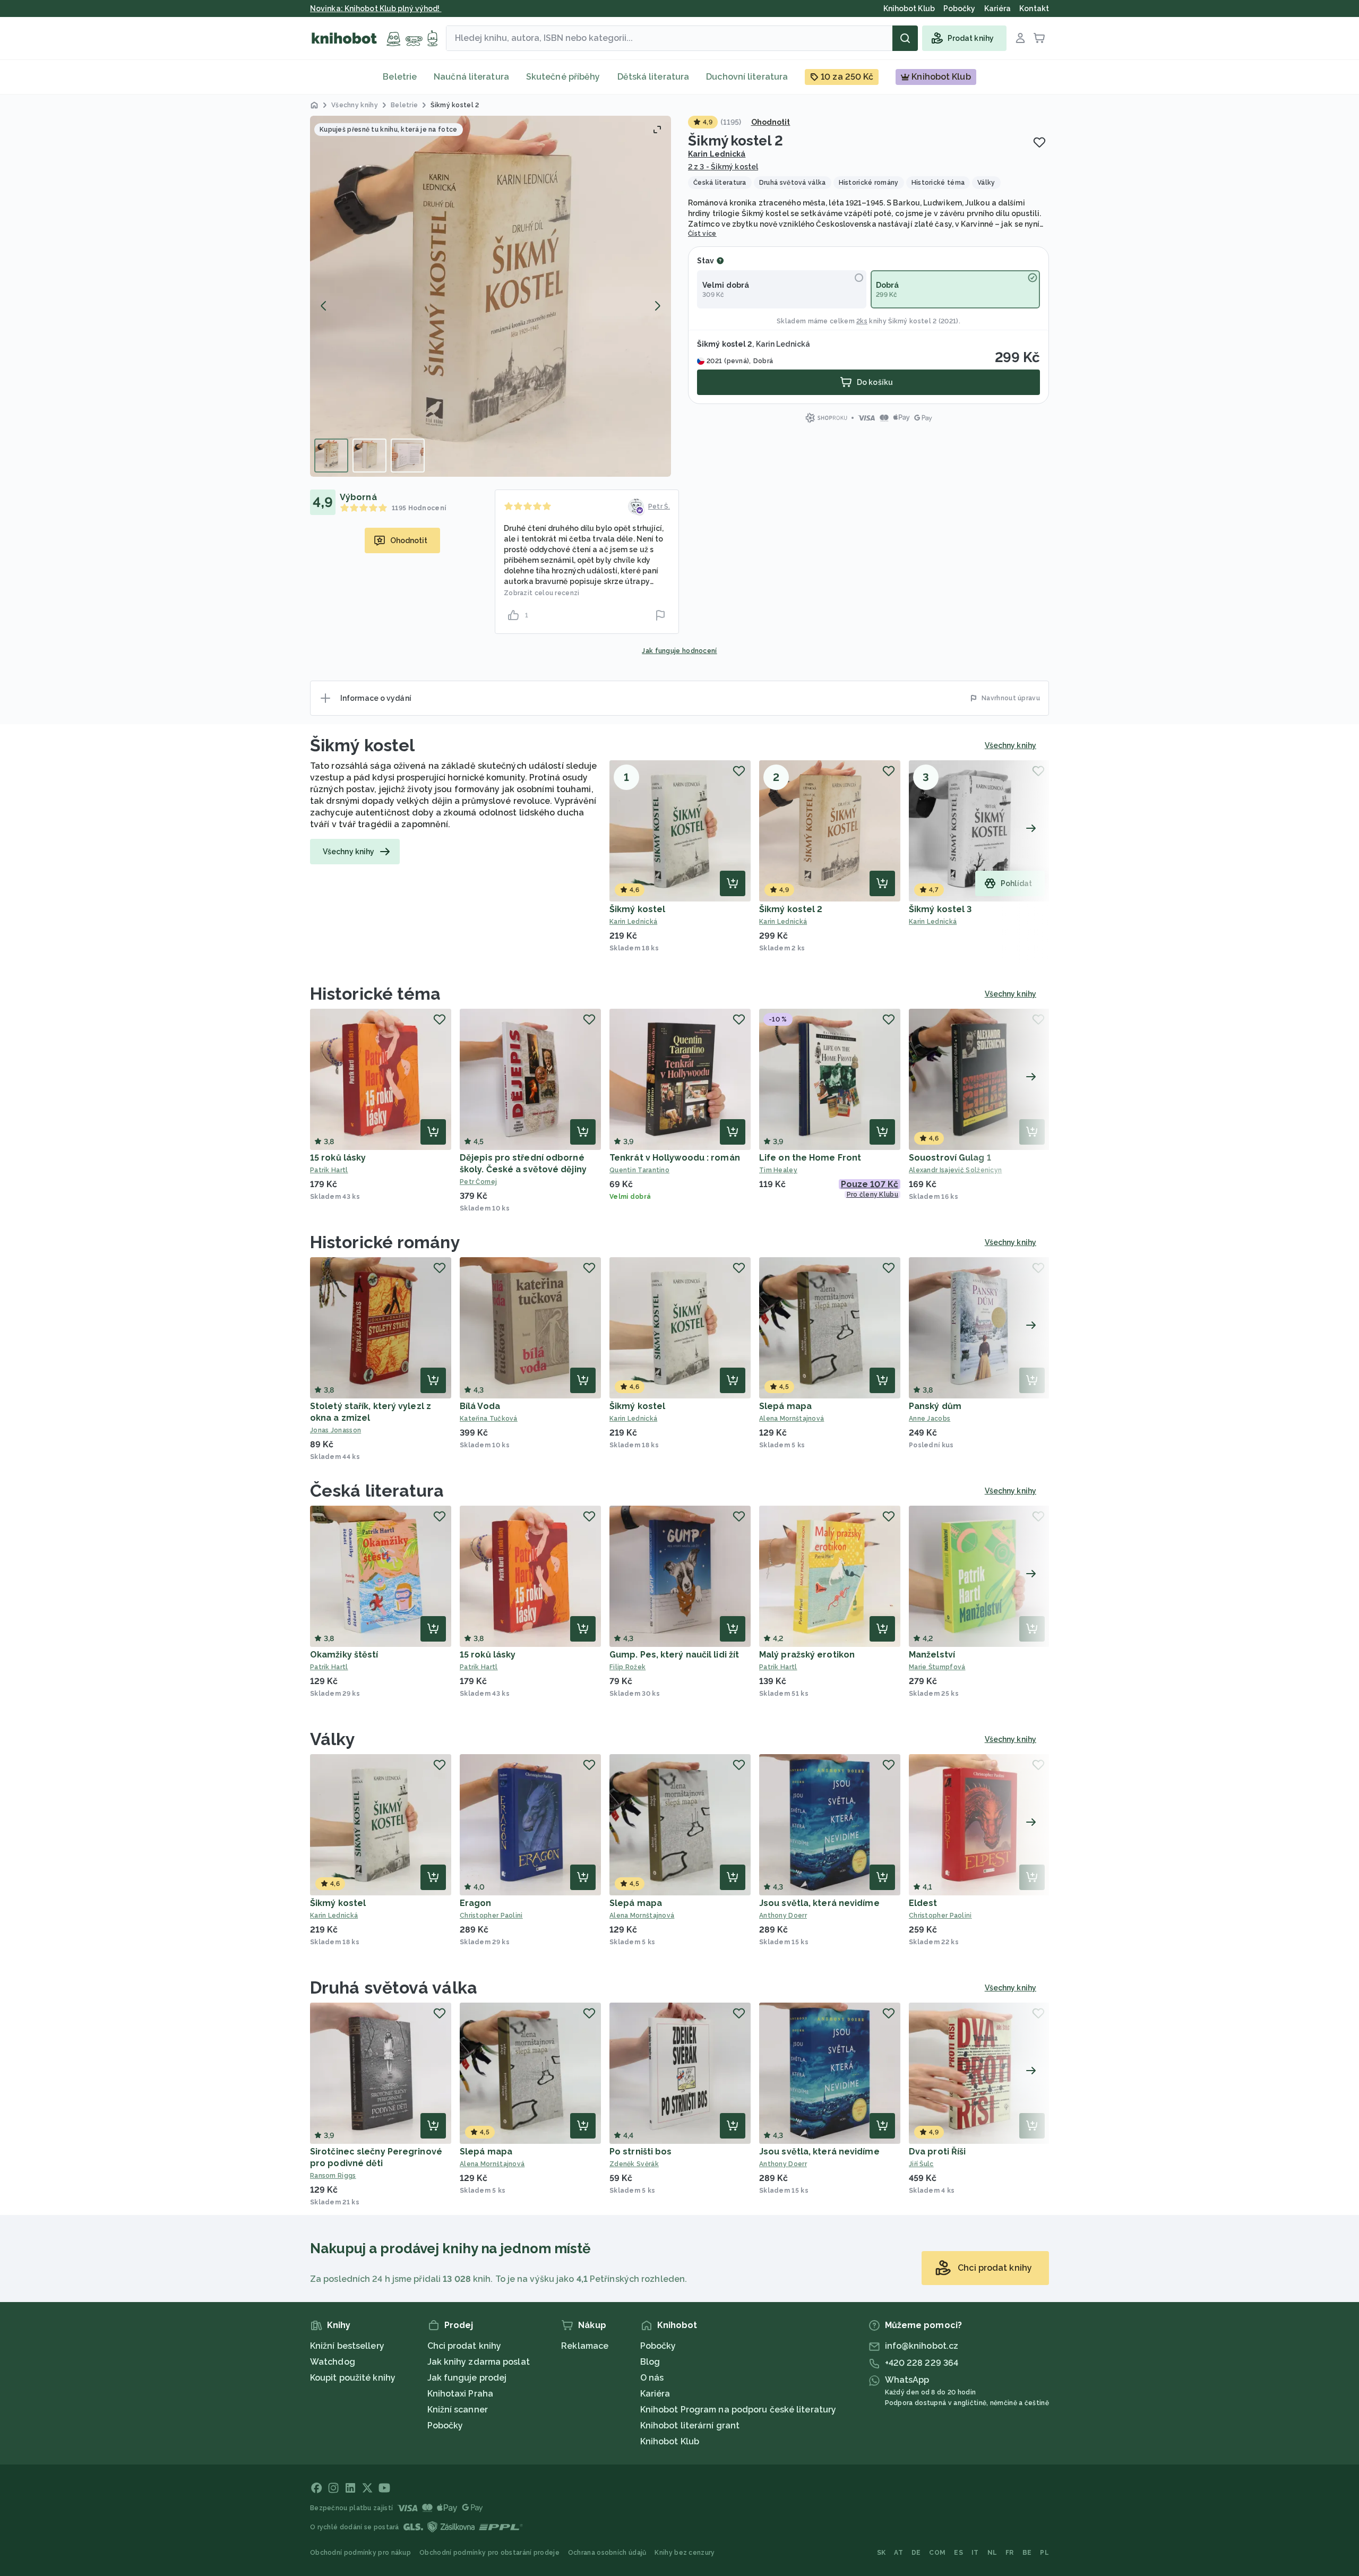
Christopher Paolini (491, 1916)
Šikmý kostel (362, 745)
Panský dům (935, 1406)
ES (958, 2553)
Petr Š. (659, 506)
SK (881, 2553)
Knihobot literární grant (690, 2425)
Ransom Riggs (333, 2176)
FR (1010, 2553)
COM (937, 2553)
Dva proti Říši (937, 2152)
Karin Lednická (717, 154)
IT (975, 2553)
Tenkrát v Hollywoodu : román (675, 1158)
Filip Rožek (627, 1667)
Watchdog (333, 2362)
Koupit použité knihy (353, 2378)
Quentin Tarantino (639, 1170)
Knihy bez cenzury (685, 2553)
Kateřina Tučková (489, 1419)
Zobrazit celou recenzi (542, 593)
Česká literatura (377, 1491)
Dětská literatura (653, 77)
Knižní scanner (458, 2410)
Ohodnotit (771, 122)
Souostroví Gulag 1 (950, 1158)
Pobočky (445, 2425)
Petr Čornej (478, 1182)
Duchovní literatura (747, 77)
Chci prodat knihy (465, 2346)
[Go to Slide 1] (331, 456)
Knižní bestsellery (347, 2346)
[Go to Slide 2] (369, 456)
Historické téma (376, 994)
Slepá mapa (785, 1406)
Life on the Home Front (810, 1158)
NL (992, 2553)
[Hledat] (905, 38)
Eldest (923, 1903)
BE (1027, 2553)
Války (333, 1739)
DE (916, 2553)
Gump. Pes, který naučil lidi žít (674, 1655)
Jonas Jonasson (336, 1430)
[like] (513, 615)
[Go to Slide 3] (408, 456)
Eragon (476, 1903)
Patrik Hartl (329, 1170)
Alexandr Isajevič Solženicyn (955, 1170)
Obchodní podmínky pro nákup (360, 2553)
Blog (650, 2362)
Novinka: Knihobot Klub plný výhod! (376, 8)
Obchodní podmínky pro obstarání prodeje (489, 2553)
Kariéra (655, 2394)
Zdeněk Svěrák (634, 2164)
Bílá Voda (480, 1406)
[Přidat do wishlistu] (1039, 142)
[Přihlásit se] (1020, 38)
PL (1044, 2553)
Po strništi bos (641, 2152)
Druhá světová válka (394, 1987)
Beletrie (400, 77)
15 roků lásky (338, 1158)
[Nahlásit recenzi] (660, 615)
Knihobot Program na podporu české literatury (738, 2410)
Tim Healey (778, 1170)
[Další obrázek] (657, 306)
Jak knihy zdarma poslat (479, 2362)
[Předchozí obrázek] (324, 306)
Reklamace (585, 2346)
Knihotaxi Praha (461, 2394)
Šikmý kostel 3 (940, 909)
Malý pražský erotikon (807, 1655)
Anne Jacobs (930, 1419)
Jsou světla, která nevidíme (819, 1903)
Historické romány (385, 1242)
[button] (491, 296)
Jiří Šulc (921, 2164)
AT (898, 2553)
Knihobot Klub (670, 2441)
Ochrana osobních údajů (607, 2553)
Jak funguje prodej (467, 2378)
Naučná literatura (471, 77)
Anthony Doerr (783, 1916)
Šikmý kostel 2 (791, 909)
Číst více (702, 234)
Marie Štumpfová (937, 1667)
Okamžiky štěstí (344, 1655)
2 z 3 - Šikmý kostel (723, 167)
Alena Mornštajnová (792, 1419)
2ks (862, 321)
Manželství (932, 1655)
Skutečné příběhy (563, 77)
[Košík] (1039, 38)
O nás (652, 2378)
